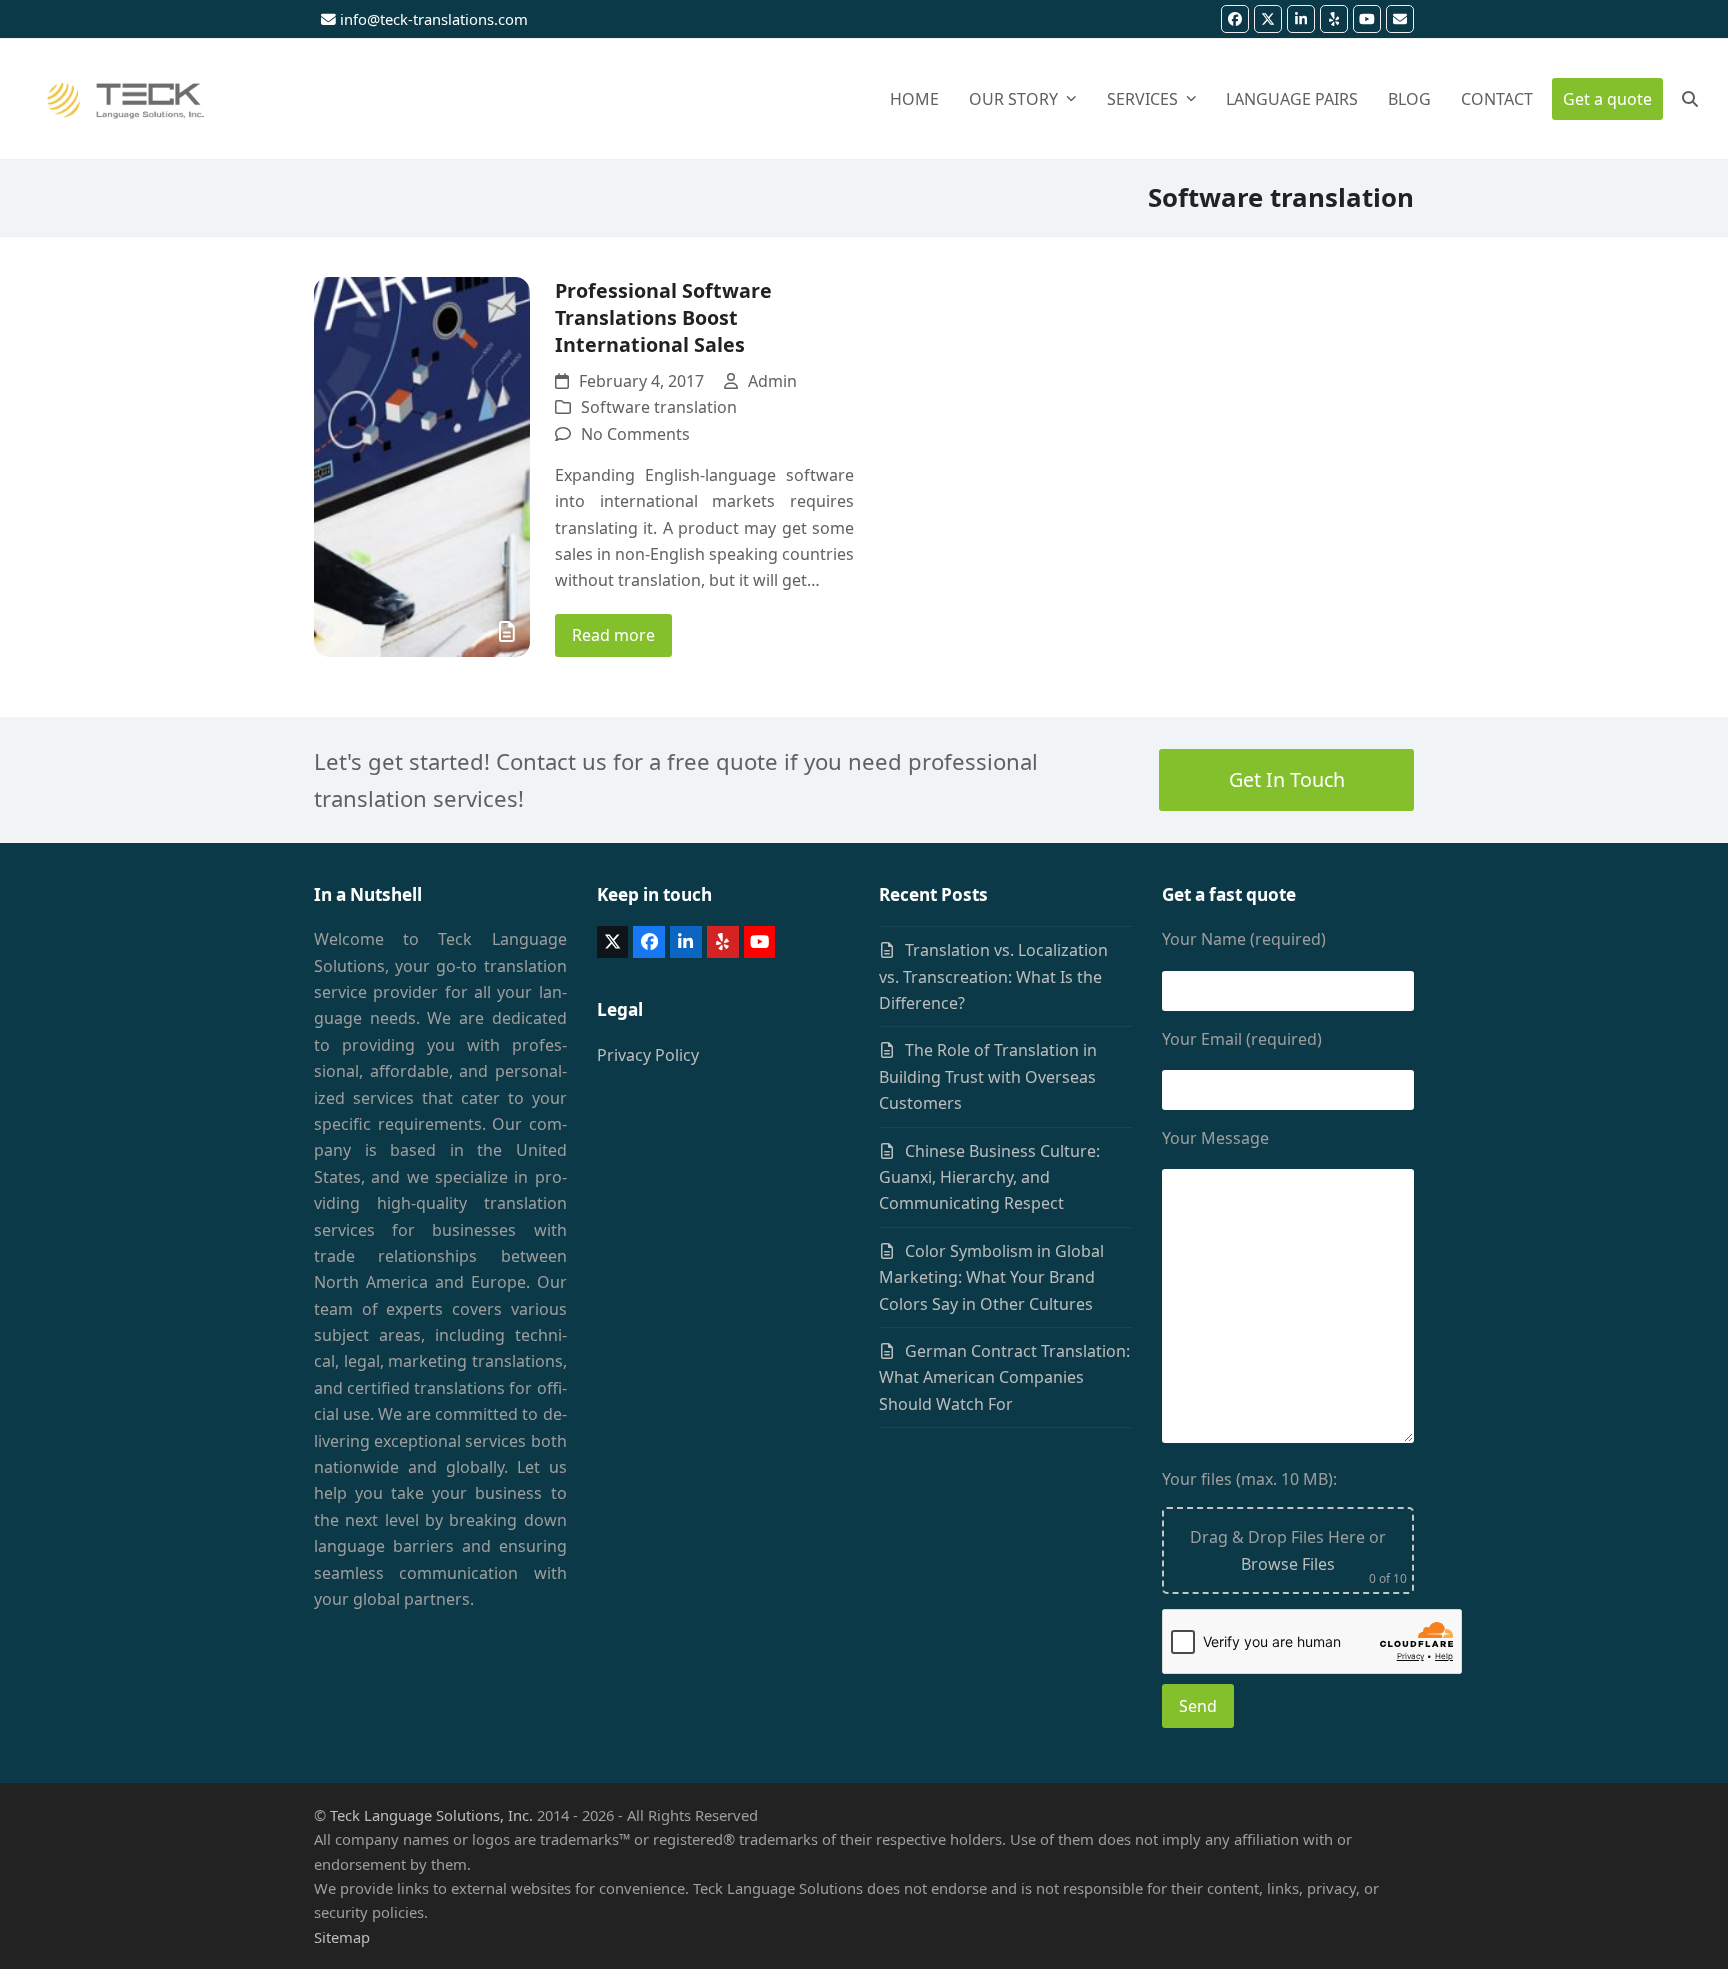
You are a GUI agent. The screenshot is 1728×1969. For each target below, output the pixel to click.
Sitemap (342, 1937)
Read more (613, 635)
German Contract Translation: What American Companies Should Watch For (1004, 1377)
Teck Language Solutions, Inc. (431, 1815)
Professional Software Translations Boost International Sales (663, 317)
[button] (1690, 99)
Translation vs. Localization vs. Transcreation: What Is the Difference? (993, 976)
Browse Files (1288, 1564)
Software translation (659, 407)
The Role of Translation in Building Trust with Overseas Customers (988, 1076)
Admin (772, 381)
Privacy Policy (648, 1055)
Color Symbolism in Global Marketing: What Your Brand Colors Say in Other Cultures (991, 1277)
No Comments (635, 434)
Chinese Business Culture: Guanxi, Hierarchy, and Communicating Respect (989, 1177)
